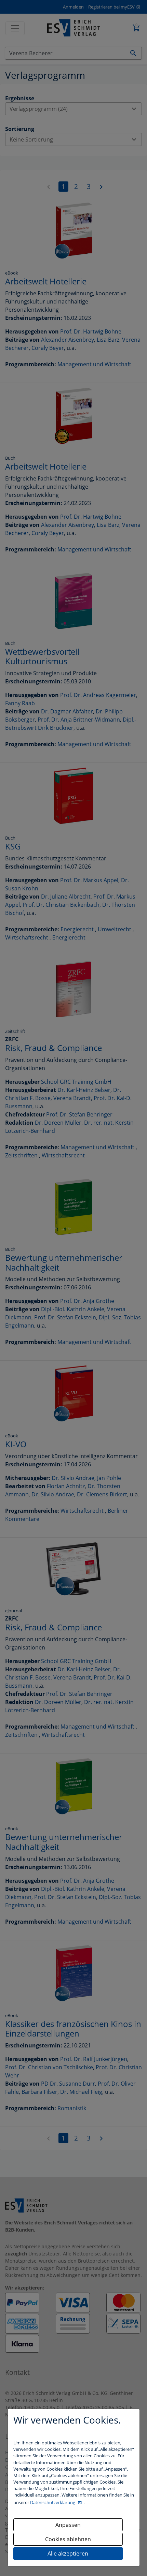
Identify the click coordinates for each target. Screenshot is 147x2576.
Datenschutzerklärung (53, 2502)
